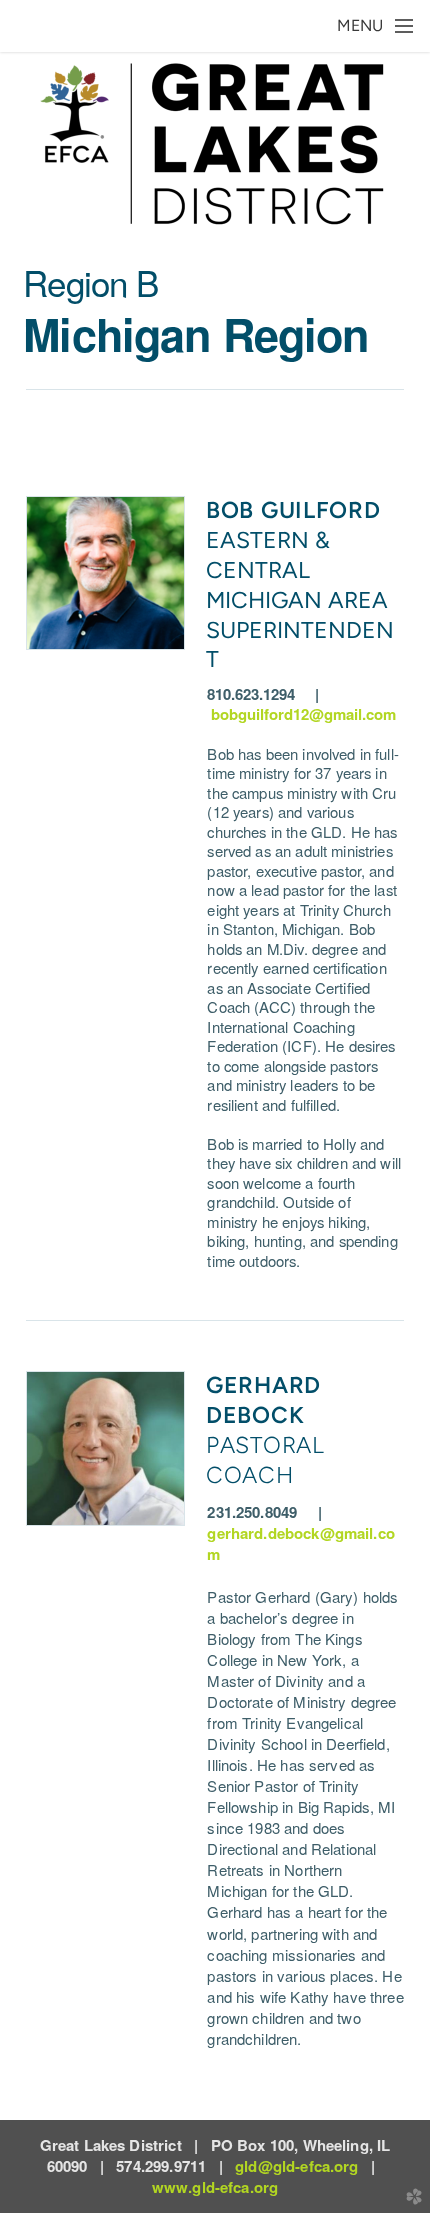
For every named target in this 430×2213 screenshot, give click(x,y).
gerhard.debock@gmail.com (300, 1543)
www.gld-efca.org (215, 2187)
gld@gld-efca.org (296, 2166)
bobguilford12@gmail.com (303, 714)
